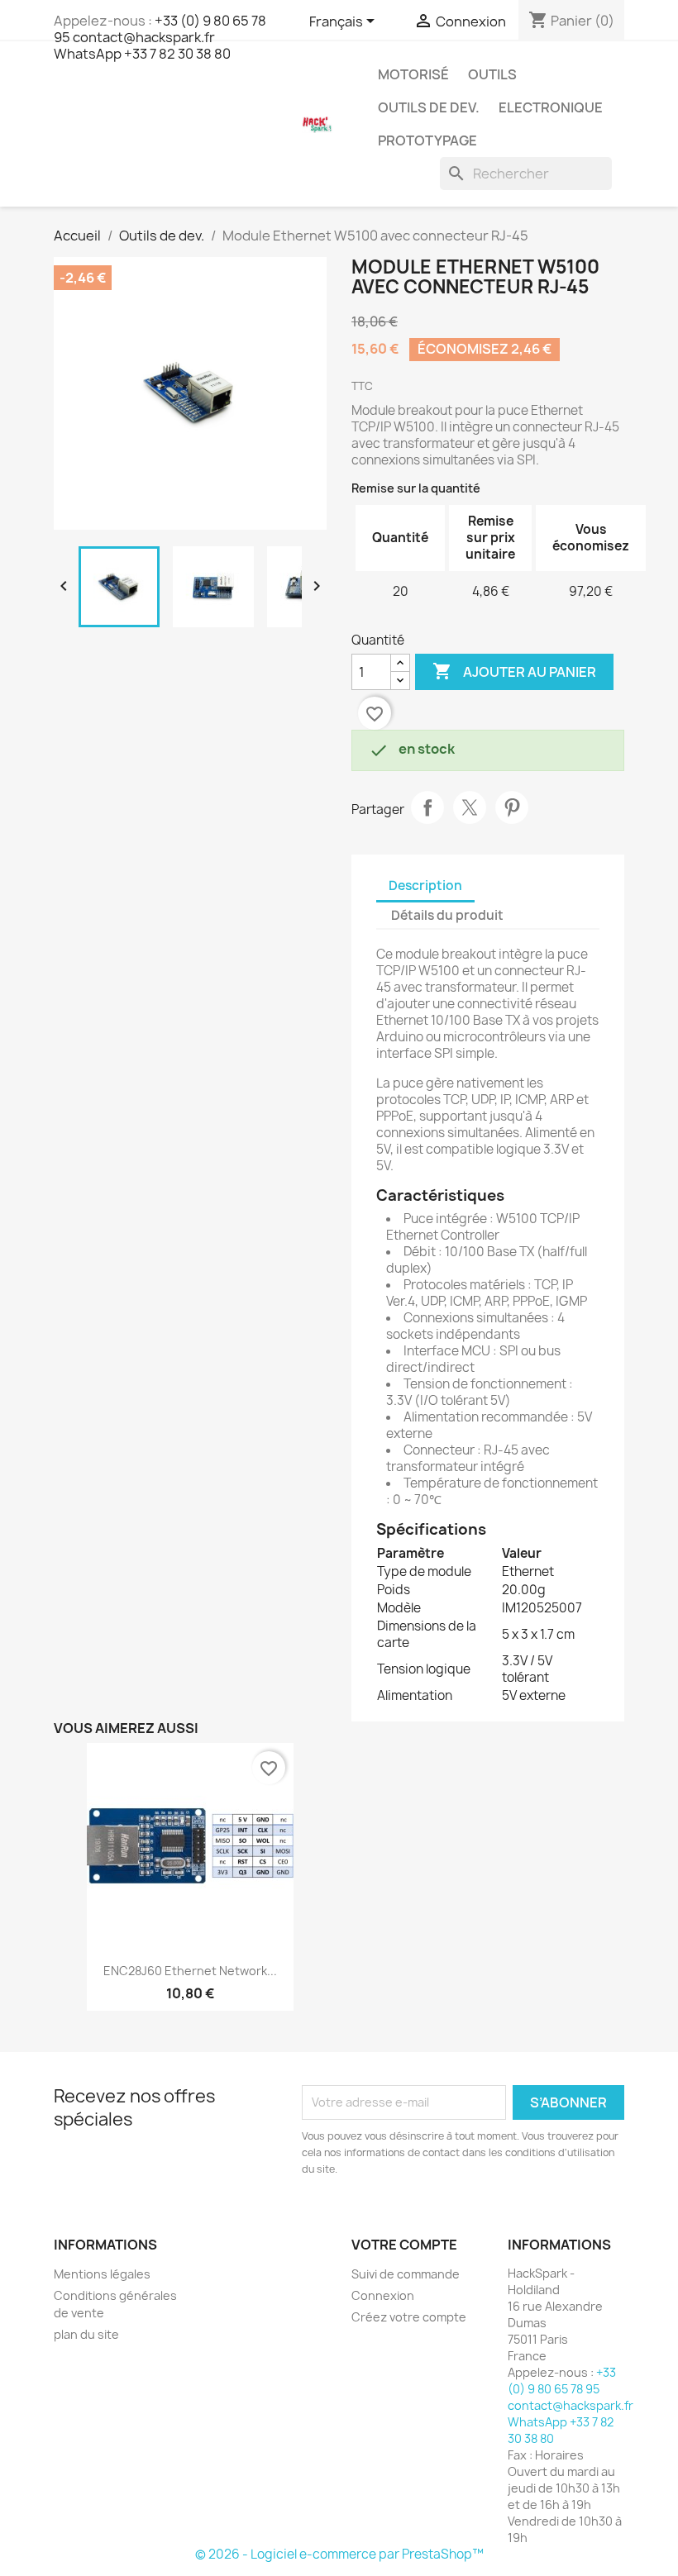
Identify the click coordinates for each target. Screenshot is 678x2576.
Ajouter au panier (514, 671)
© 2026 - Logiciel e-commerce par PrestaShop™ (339, 2554)
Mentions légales (102, 2274)
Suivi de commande (406, 2274)
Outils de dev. (429, 107)
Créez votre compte (409, 2317)
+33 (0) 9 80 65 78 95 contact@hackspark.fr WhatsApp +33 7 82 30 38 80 (160, 37)
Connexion (383, 2295)
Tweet (470, 807)
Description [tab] (425, 886)
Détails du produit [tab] (447, 915)
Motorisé (413, 74)
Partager (427, 807)
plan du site (86, 2334)
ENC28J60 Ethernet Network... (190, 1971)
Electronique (551, 107)
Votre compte (404, 2245)
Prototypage (427, 140)
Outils (492, 74)
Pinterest (512, 807)
